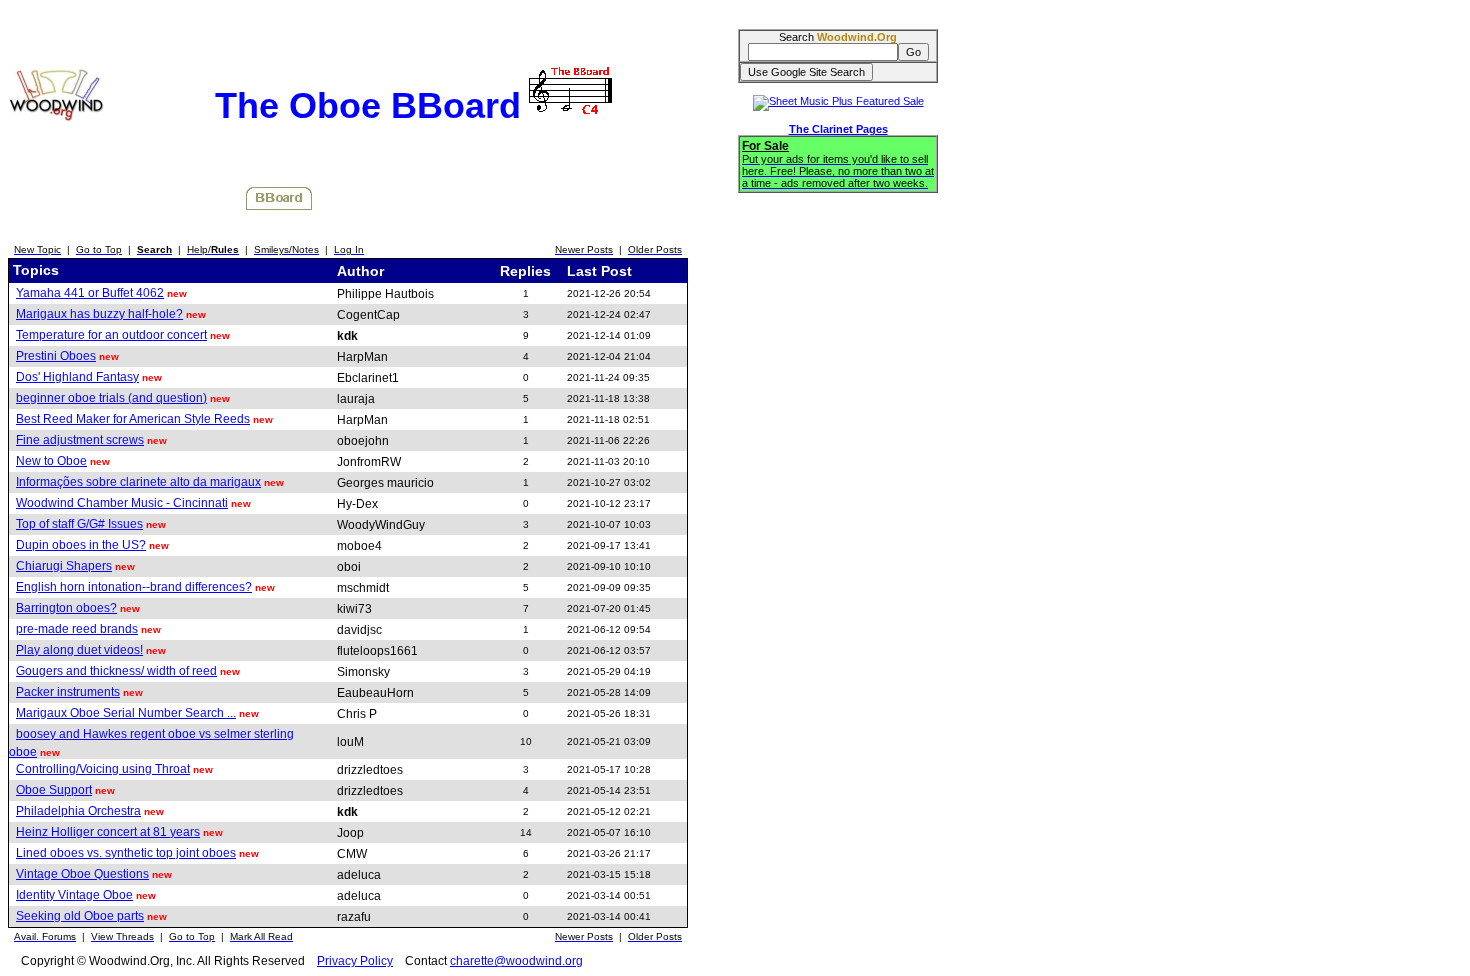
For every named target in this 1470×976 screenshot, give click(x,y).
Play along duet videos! (79, 650)
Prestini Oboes (56, 356)
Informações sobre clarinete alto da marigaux (138, 482)
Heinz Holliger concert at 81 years (108, 832)
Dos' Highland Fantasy (77, 377)
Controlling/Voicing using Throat (103, 769)
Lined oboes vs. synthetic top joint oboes (126, 853)
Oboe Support (54, 790)
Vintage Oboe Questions (82, 874)
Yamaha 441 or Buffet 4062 (90, 293)
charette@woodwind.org (516, 961)
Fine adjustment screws (80, 440)
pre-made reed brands (77, 629)
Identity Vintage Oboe (74, 895)
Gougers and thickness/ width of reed (116, 671)
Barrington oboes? (66, 608)
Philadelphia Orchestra (78, 811)
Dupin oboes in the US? (81, 545)
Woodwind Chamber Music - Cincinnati (122, 503)
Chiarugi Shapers (64, 566)
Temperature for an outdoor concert (111, 335)
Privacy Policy (355, 961)
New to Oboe (51, 461)
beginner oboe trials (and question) (111, 398)
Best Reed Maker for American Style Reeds (133, 419)
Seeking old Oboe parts (80, 916)
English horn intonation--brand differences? (134, 587)
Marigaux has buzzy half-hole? (99, 314)
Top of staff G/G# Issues (79, 524)
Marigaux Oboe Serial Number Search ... (126, 713)
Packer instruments (68, 692)
